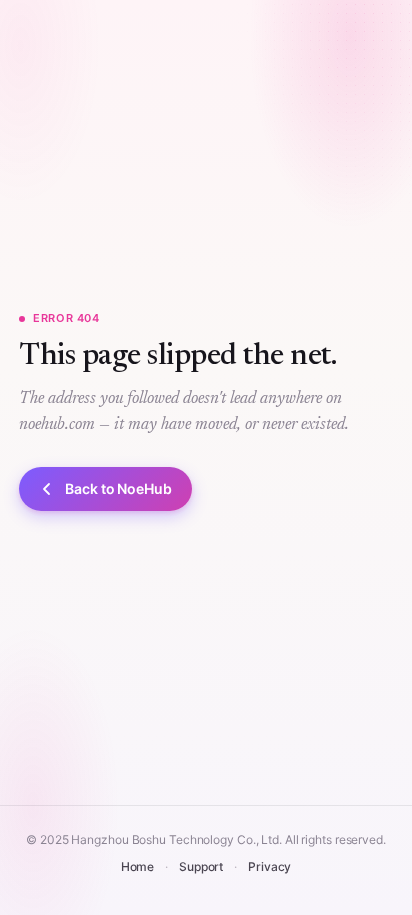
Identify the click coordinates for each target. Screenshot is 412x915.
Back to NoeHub (118, 488)
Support (201, 866)
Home (138, 866)
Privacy (269, 866)
